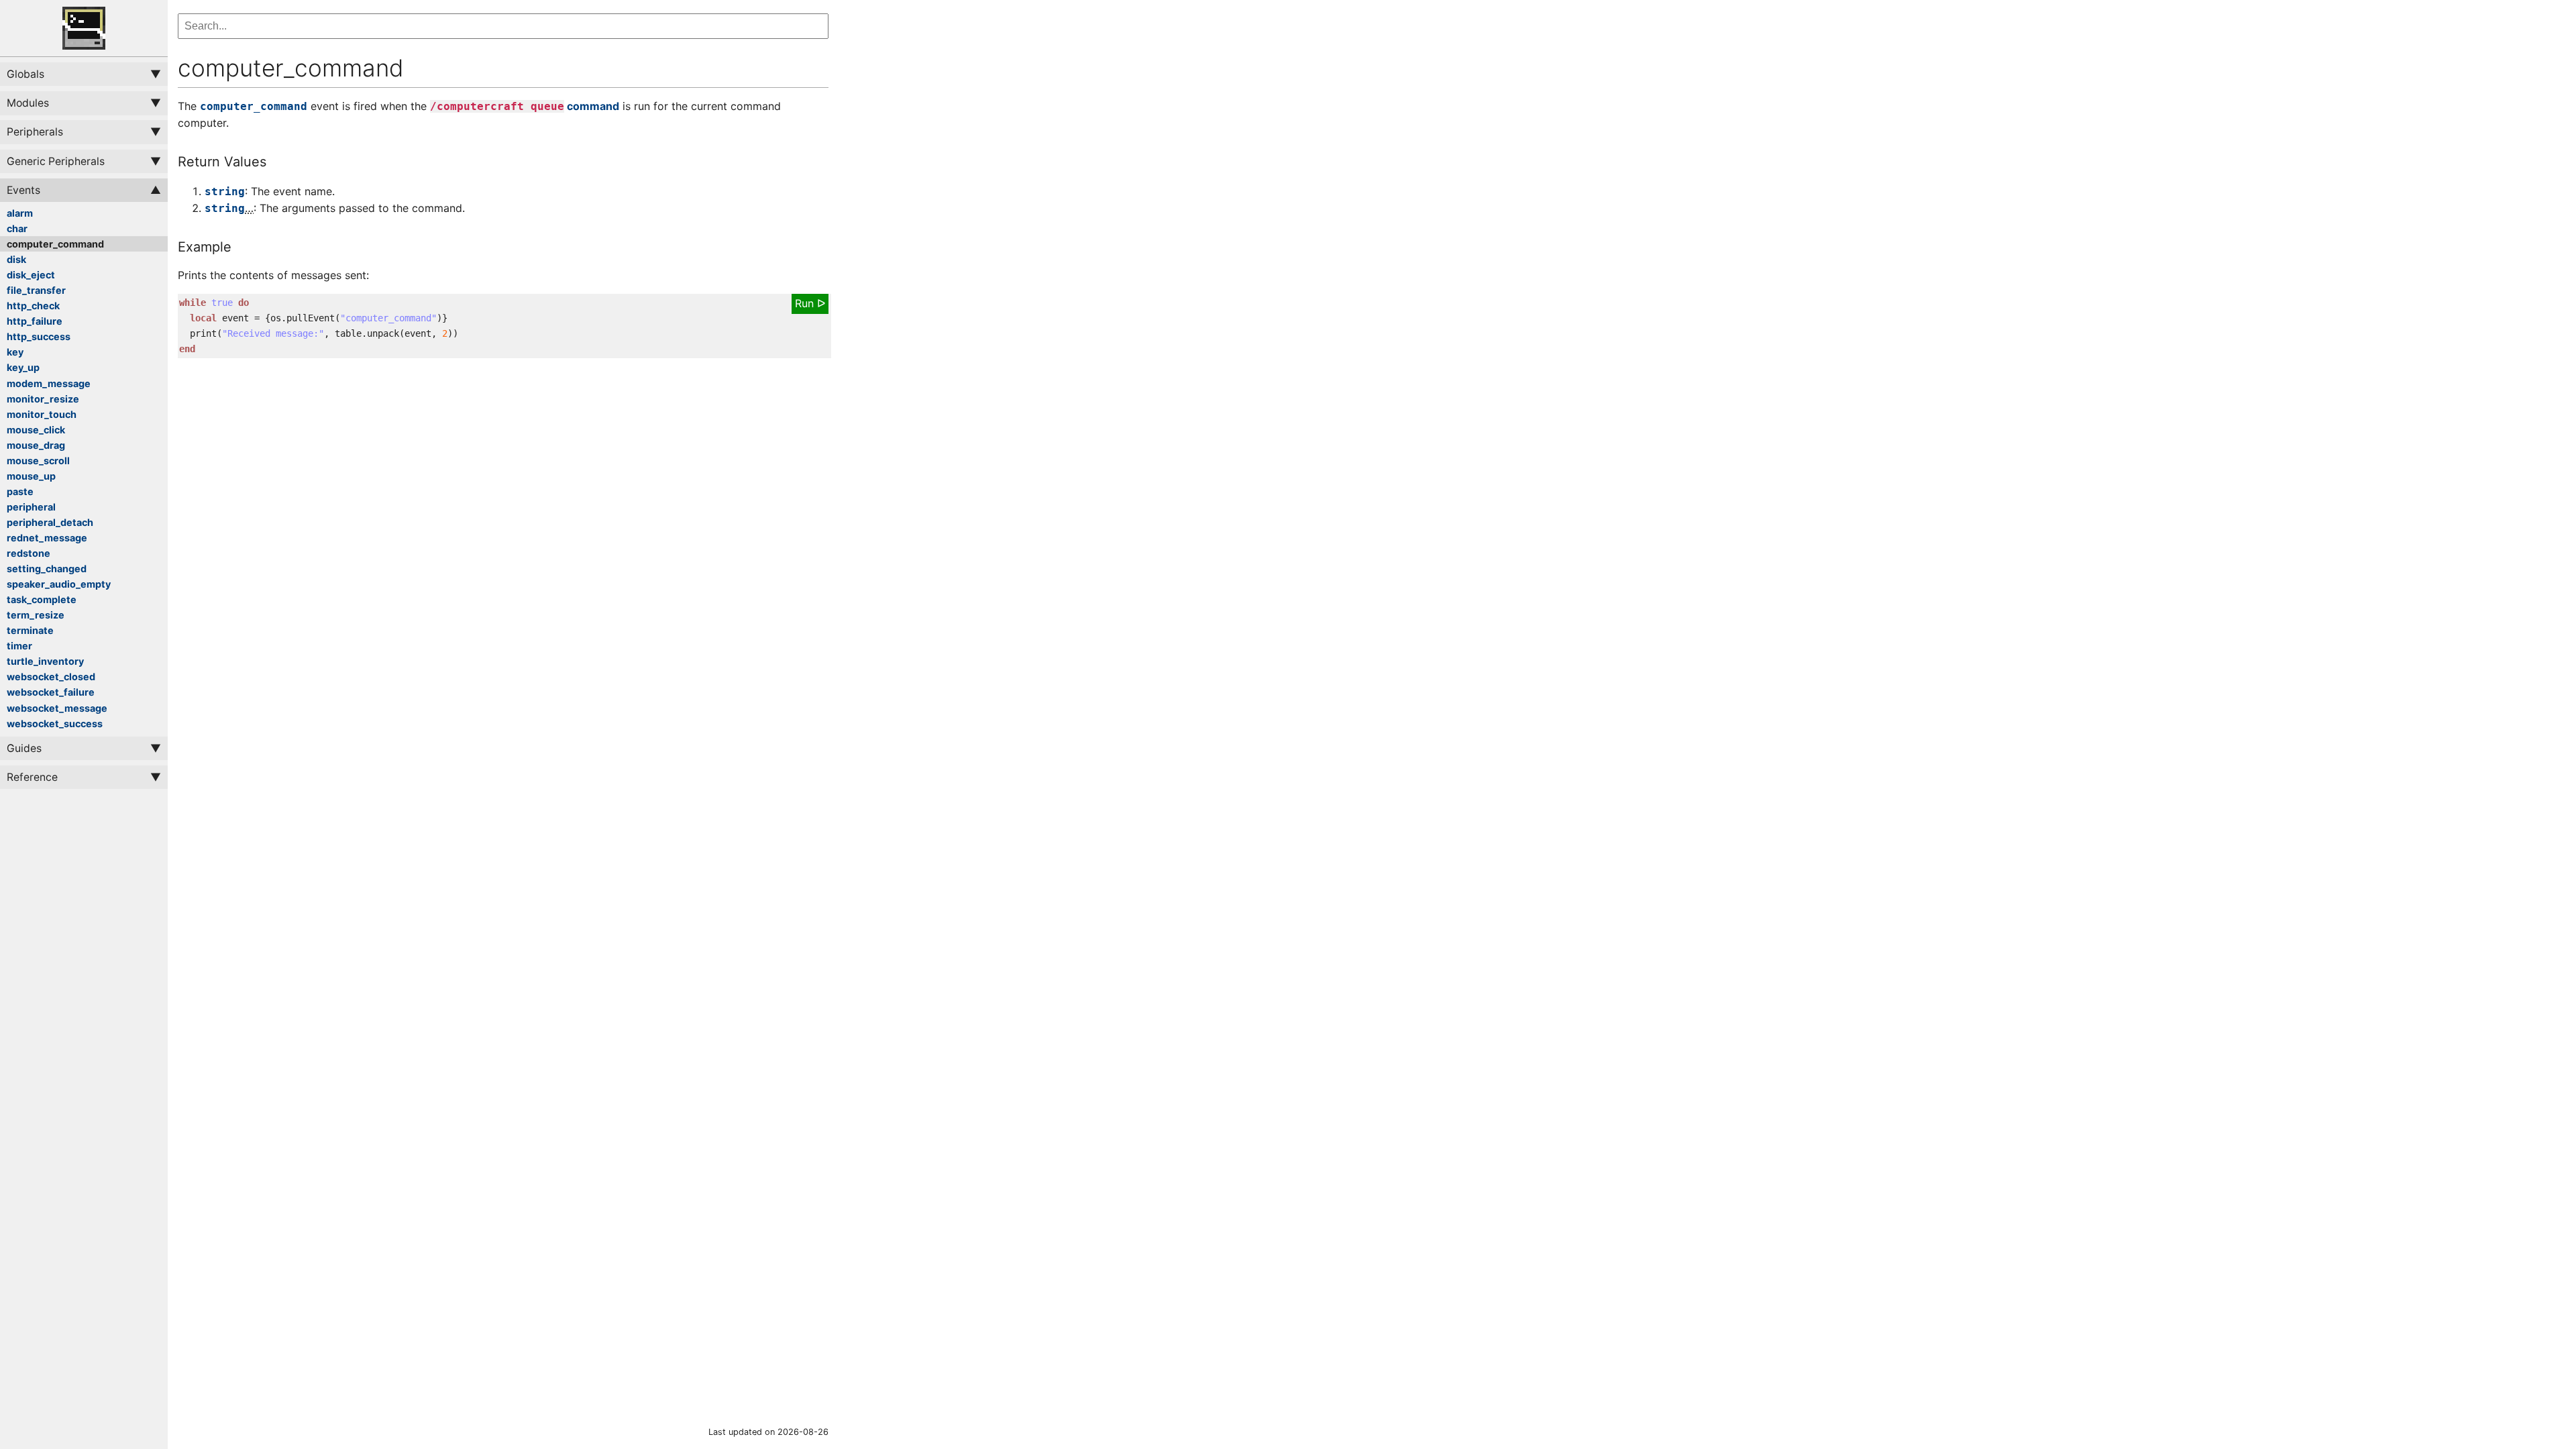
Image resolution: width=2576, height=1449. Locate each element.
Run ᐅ (810, 303)
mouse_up (31, 476)
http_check (33, 306)
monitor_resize (43, 399)
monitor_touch (42, 414)
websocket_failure (51, 692)
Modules (28, 103)
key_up (23, 367)
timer (19, 646)
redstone (29, 553)
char (17, 228)
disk (16, 259)
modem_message (49, 383)
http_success (39, 336)
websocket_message (57, 708)
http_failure (35, 321)
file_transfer (36, 290)
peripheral (31, 507)
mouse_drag (36, 445)
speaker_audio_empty (59, 584)
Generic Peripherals (56, 161)
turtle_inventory (45, 661)
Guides (24, 748)
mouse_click (36, 430)
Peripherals (35, 132)
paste (20, 491)
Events (23, 190)
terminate (30, 630)
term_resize (36, 615)
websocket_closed (51, 677)
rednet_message (47, 538)
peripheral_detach (50, 522)
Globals (25, 74)
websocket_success (55, 723)
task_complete (42, 599)
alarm (20, 213)
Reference (32, 777)
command (525, 106)
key (15, 352)
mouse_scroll (38, 461)
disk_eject (31, 275)
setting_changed (47, 569)
